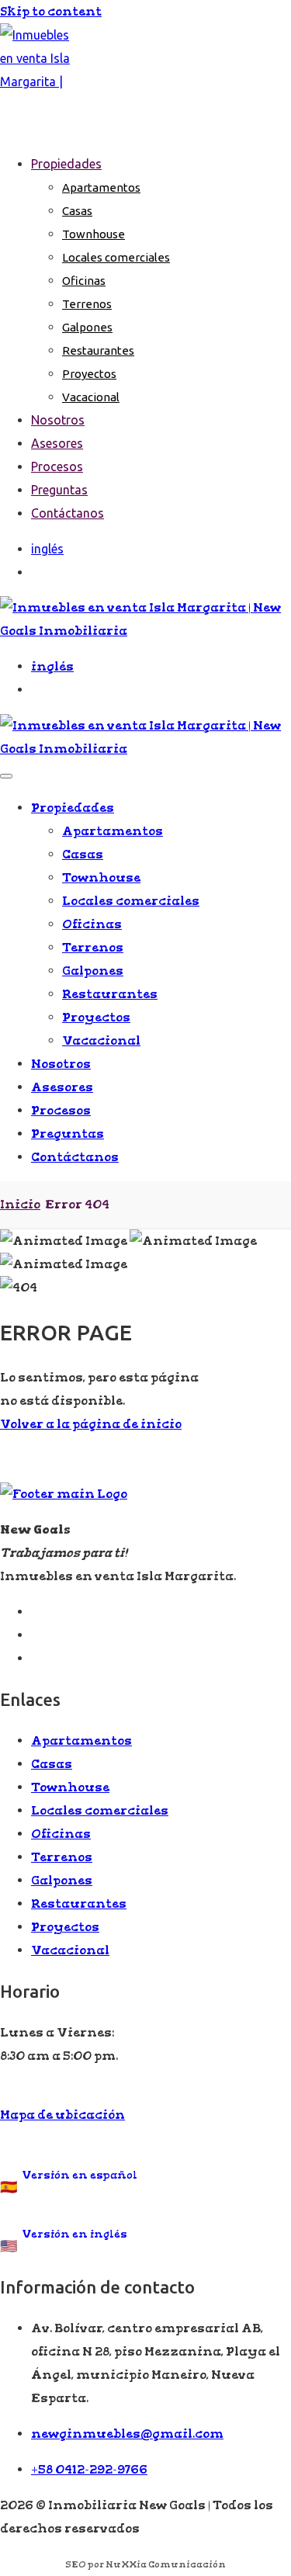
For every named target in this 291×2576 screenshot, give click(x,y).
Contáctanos (68, 513)
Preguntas (59, 490)
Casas (77, 211)
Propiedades (66, 164)
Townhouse (94, 234)
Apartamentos (101, 187)
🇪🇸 (69, 2182)
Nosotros (58, 420)
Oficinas (84, 281)
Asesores (57, 443)
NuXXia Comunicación (166, 2564)
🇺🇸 (64, 2241)
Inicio (20, 1204)
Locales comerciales (116, 257)
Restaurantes (98, 350)
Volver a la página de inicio (91, 1424)
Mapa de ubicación (62, 2115)
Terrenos (87, 304)
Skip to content (51, 11)
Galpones (87, 327)
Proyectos (89, 374)
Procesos (57, 466)
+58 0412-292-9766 (89, 2469)
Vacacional (91, 397)
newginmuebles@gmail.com (127, 2434)
